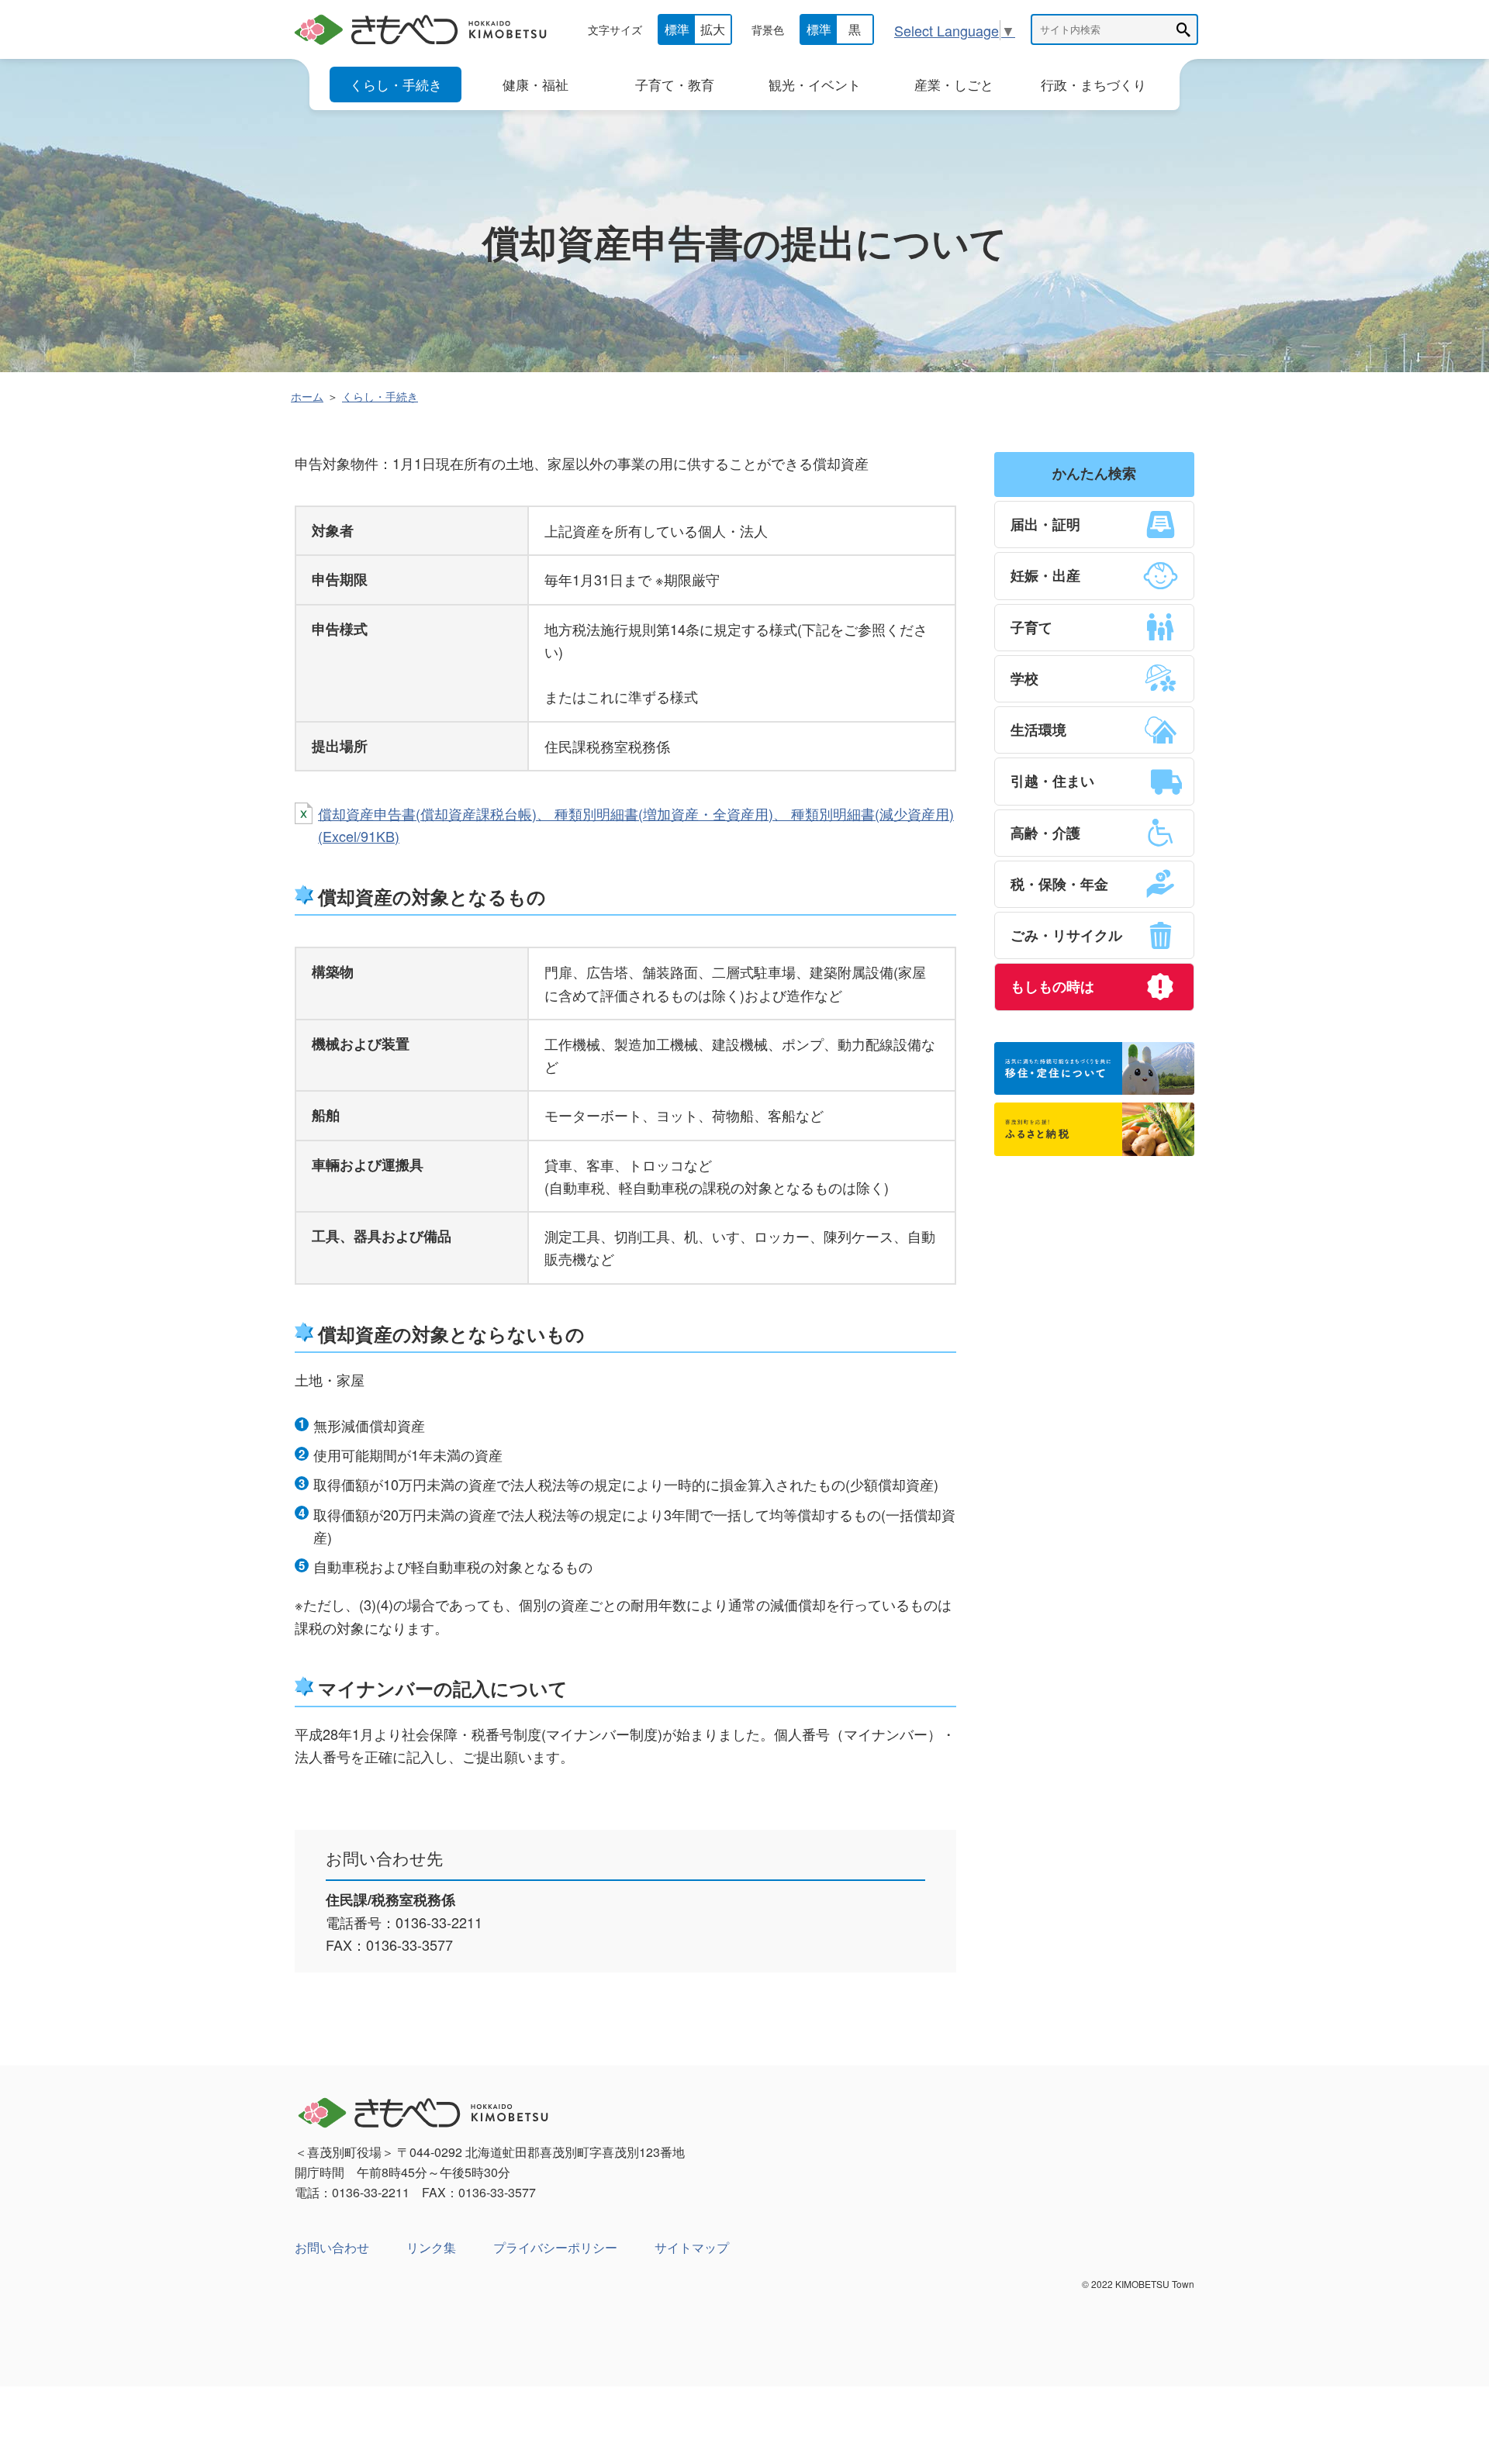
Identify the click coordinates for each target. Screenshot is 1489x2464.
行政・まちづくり (1093, 84)
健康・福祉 (535, 84)
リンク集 (431, 2247)
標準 (677, 29)
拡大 (713, 29)
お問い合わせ (332, 2247)
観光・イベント (815, 84)
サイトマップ (692, 2247)
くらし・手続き (396, 84)
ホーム (307, 396)
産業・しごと (954, 84)
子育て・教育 (675, 84)
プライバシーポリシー (555, 2247)
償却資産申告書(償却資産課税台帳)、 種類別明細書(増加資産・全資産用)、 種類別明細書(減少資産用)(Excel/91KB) (636, 825)
